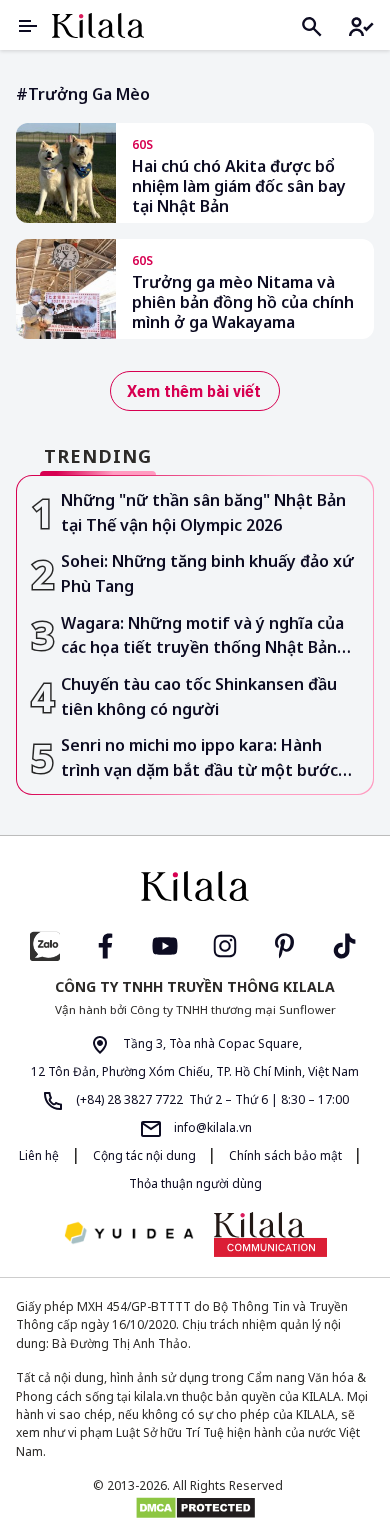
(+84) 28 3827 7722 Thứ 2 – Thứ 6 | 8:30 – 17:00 (211, 1099)
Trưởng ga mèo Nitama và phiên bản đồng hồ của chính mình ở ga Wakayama (243, 302)
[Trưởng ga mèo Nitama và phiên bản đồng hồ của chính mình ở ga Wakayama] (66, 289)
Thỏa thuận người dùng (195, 1183)
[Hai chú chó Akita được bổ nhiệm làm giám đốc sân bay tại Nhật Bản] (66, 173)
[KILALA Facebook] (45, 944)
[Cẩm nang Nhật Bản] (195, 886)
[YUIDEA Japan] (129, 1234)
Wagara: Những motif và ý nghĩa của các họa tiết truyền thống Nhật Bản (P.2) (202, 636)
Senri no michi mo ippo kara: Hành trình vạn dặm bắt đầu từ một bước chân (199, 758)
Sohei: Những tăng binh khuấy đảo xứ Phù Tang (207, 573)
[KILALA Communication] (270, 1234)
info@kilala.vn (211, 1127)
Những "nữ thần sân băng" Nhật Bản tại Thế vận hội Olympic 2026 (203, 512)
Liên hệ (39, 1155)
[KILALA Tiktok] (345, 944)
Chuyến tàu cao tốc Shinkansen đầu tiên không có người (199, 696)
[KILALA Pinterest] (285, 944)
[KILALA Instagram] (225, 944)
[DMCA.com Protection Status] (195, 1508)
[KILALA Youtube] (165, 944)
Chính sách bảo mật (287, 1155)
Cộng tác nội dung (146, 1155)
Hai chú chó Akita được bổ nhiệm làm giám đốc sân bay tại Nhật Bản (239, 186)
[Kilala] (98, 25)
